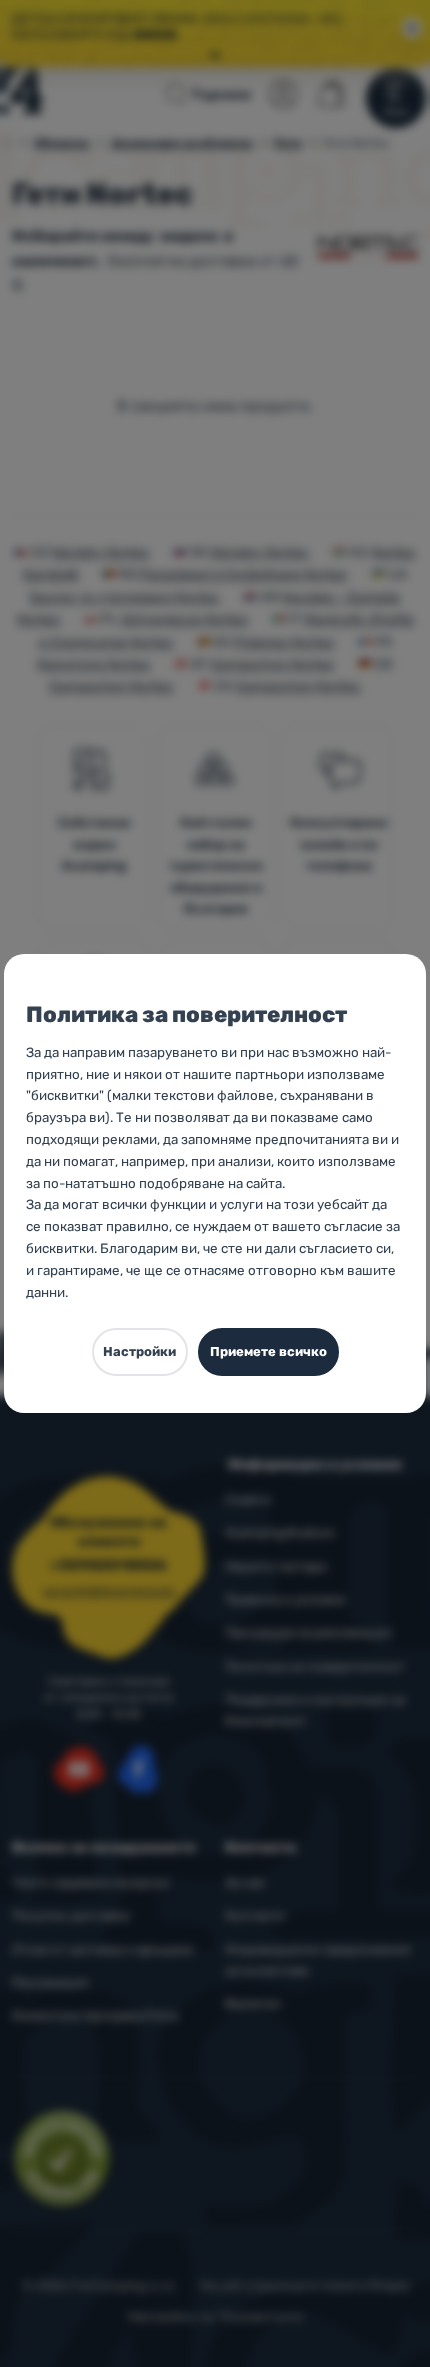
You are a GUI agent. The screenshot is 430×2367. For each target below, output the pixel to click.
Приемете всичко (268, 1351)
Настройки (139, 1351)
